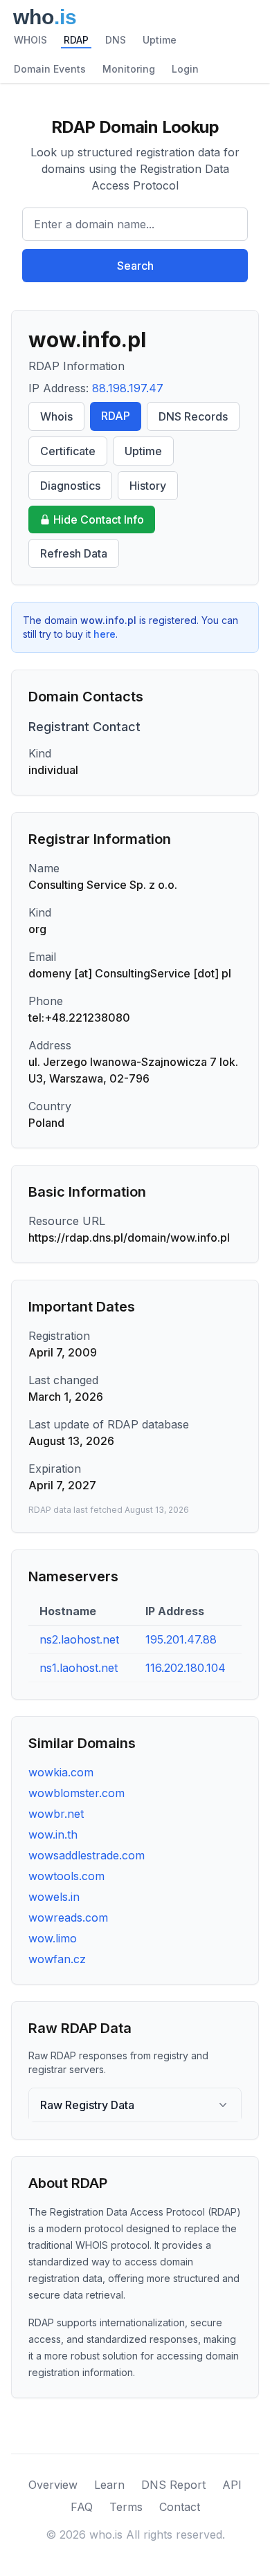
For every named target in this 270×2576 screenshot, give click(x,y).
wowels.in (54, 1897)
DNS (116, 40)
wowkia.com (61, 1772)
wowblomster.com (76, 1793)
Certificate (68, 451)
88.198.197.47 (128, 388)
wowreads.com (68, 1917)
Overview (53, 2485)
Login (185, 69)
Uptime (160, 40)
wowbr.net (56, 1814)
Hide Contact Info (99, 519)
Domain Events (50, 69)
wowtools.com (66, 1876)
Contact (180, 2507)
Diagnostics (70, 486)
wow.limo (53, 1938)
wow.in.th (53, 1834)
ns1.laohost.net (79, 1668)
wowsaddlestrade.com (87, 1855)
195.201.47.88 (181, 1639)
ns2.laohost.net (79, 1639)
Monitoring (129, 69)
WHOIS (30, 40)
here (105, 634)
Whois (56, 416)
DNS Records (193, 416)
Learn (109, 2485)
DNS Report (173, 2485)
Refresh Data (74, 553)
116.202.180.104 (186, 1668)
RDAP (76, 40)
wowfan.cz (57, 1959)
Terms (126, 2507)
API (232, 2485)
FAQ (82, 2507)
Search (135, 266)
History (148, 486)
